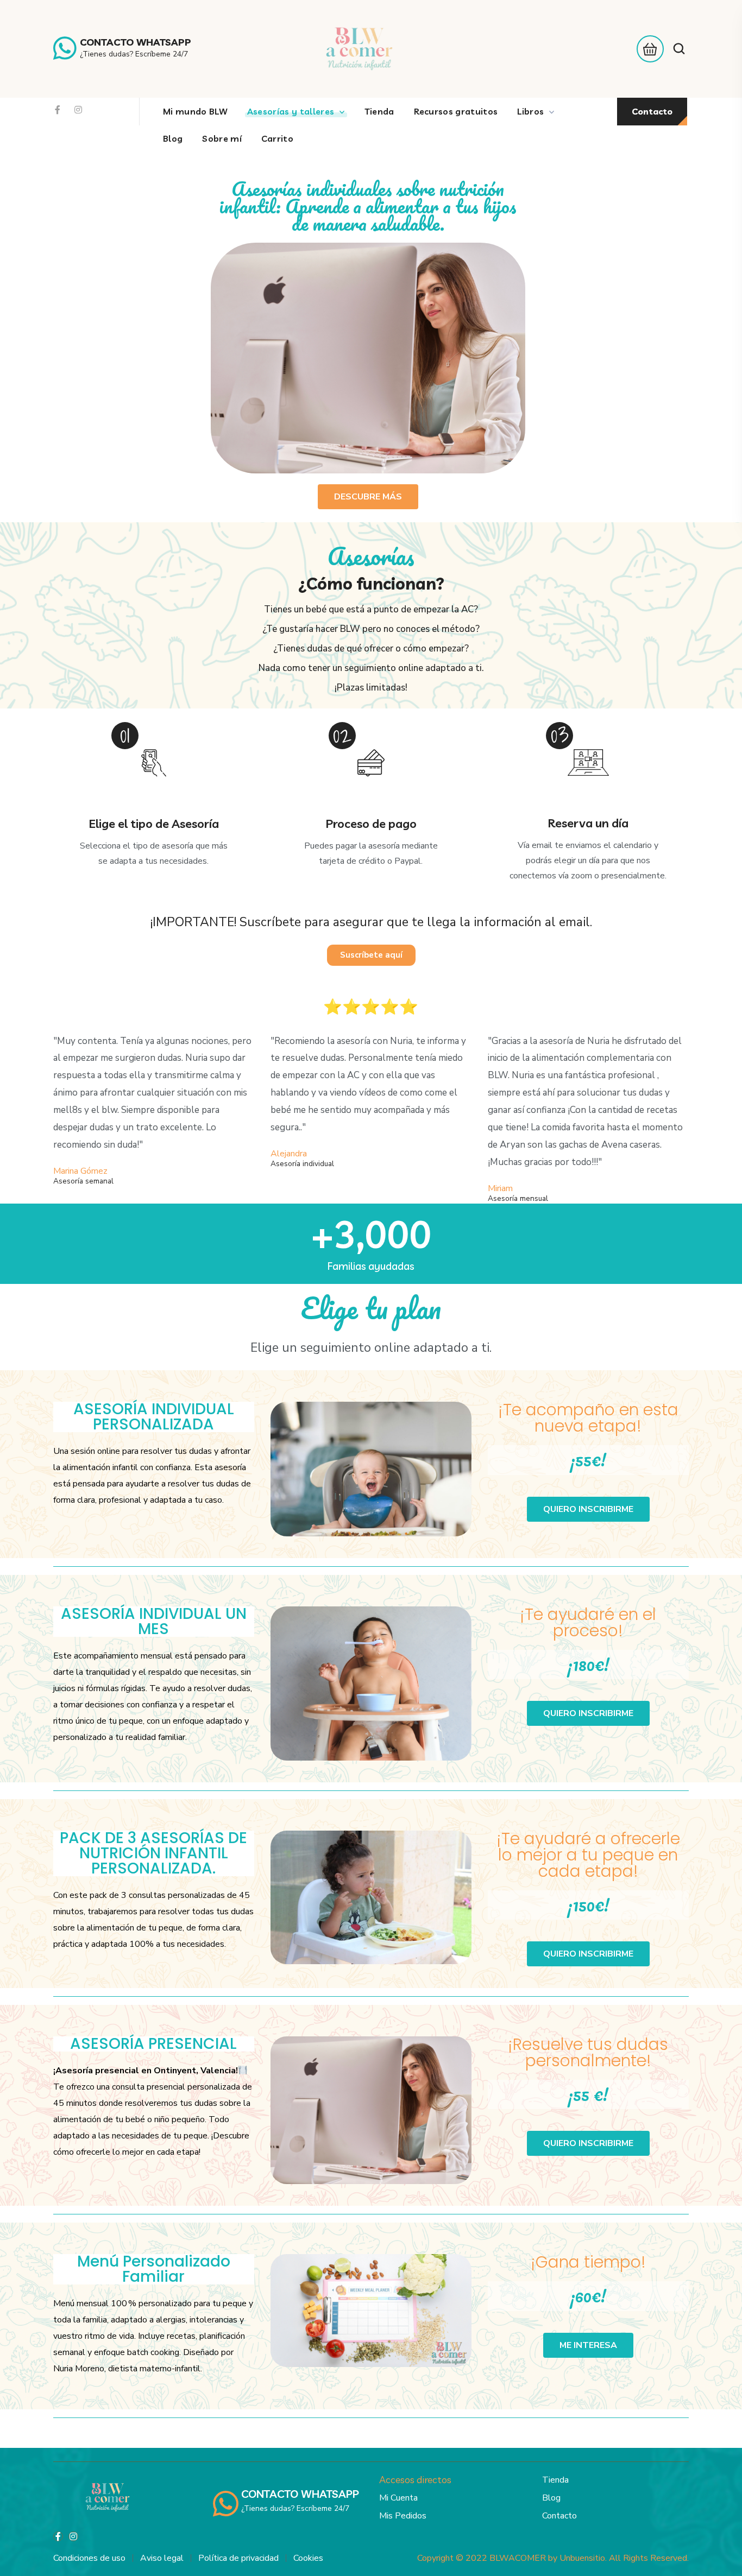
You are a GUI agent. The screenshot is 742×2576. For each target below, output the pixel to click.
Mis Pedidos (403, 2516)
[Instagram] (78, 110)
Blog (551, 2498)
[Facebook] (58, 110)
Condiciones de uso (89, 2558)
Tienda (555, 2480)
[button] (647, 49)
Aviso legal (162, 2558)
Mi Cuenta (398, 2498)
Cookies (308, 2558)
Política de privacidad (238, 2558)
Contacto (559, 2516)
